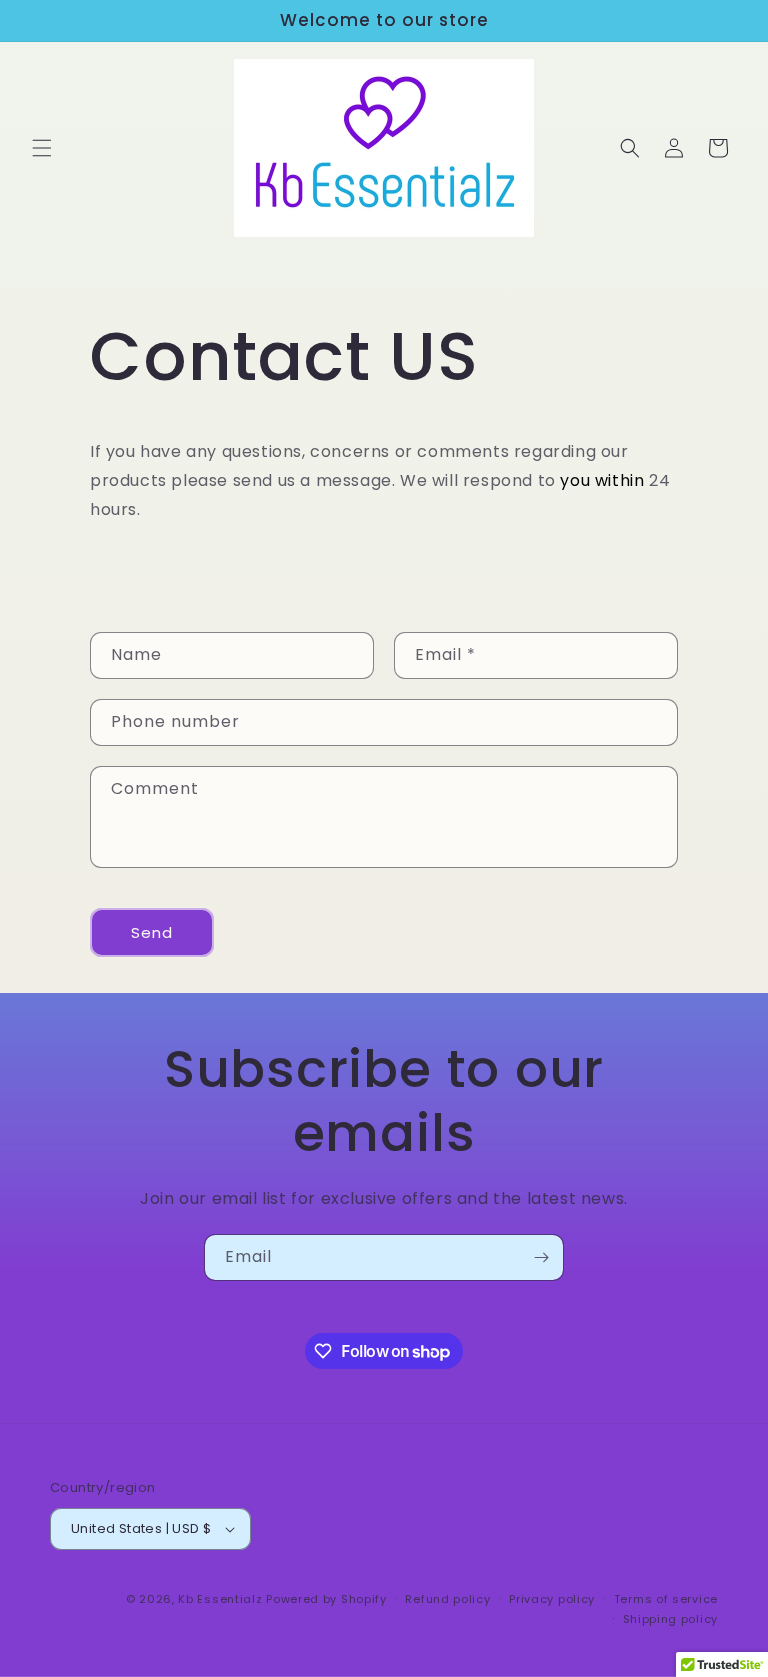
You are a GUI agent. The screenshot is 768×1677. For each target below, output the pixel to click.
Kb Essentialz (220, 1599)
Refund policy (447, 1599)
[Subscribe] (541, 1257)
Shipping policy (671, 1619)
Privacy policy (552, 1599)
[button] (42, 148)
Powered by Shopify (326, 1599)
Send (152, 932)
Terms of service (666, 1599)
